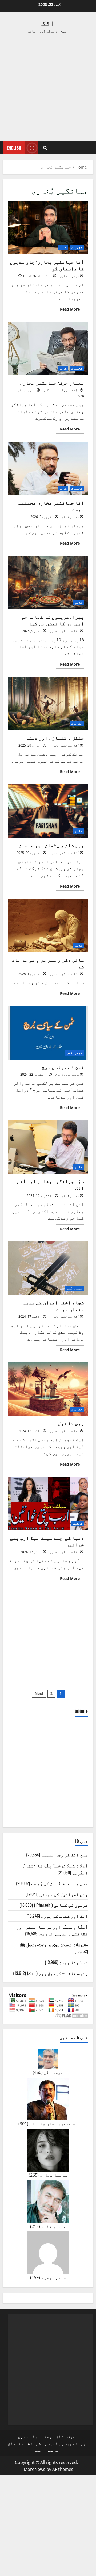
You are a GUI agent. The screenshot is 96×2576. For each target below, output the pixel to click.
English (14, 148)
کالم (63, 248)
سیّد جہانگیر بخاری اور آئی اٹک (48, 1147)
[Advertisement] (48, 88)
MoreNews (35, 2469)
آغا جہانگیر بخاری (64, 631)
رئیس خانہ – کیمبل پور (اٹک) (57, 1973)
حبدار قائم (70, 517)
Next (39, 1693)
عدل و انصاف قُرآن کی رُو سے (59, 1883)
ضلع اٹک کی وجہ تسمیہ (65, 1855)
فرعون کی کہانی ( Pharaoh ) (61, 1905)
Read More (68, 310)
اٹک (48, 23)
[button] (88, 148)
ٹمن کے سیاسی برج (48, 1033)
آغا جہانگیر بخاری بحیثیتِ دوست (48, 468)
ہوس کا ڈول (48, 1389)
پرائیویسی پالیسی (65, 2443)
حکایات (77, 723)
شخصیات (77, 248)
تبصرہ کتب (75, 1053)
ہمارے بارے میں (35, 2436)
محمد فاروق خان (67, 1074)
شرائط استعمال (24, 2443)
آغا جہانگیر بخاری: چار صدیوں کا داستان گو (48, 228)
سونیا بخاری (69, 276)
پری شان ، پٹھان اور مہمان (48, 811)
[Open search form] (45, 148)
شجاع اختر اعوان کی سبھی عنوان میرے (48, 1268)
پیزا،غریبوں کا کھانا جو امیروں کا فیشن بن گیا (48, 583)
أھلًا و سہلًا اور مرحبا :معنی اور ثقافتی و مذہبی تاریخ (52, 1930)
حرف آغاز (66, 2436)
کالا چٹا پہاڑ (74, 1962)
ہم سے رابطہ (47, 2450)
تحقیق (78, 1524)
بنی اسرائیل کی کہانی (64, 1894)
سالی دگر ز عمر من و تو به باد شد (48, 926)
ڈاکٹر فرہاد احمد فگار (61, 390)
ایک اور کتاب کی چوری (65, 1916)
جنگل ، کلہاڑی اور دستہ (48, 704)
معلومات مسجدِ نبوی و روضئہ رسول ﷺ (54, 1944)
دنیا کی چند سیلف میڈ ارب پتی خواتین (48, 1504)
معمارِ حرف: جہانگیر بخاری (48, 349)
